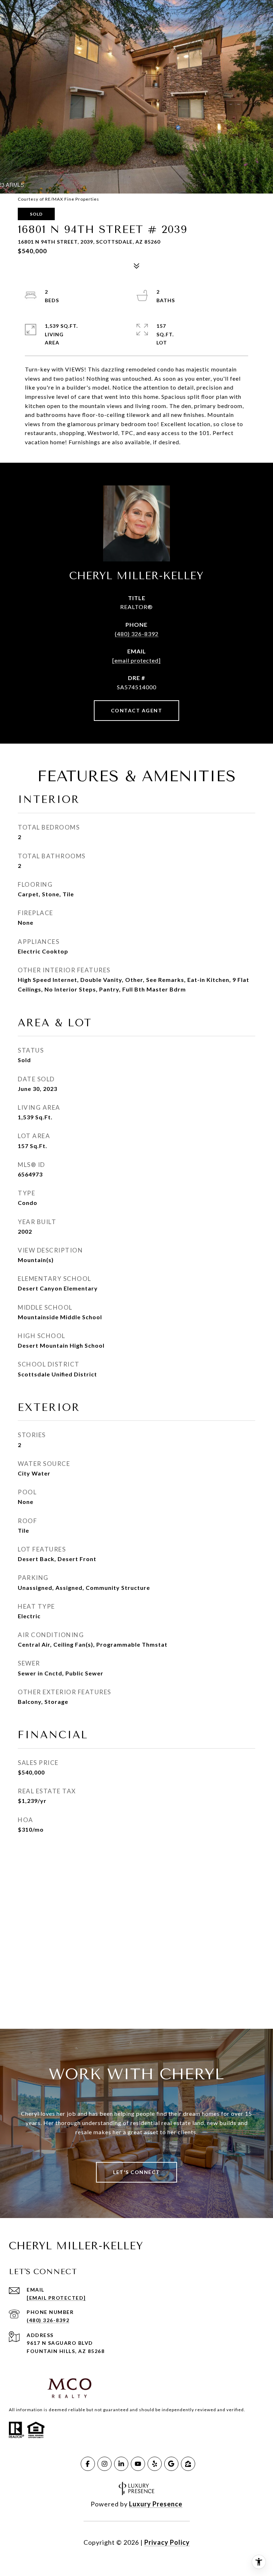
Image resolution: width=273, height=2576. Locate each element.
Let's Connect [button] (136, 2172)
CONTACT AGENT (137, 710)
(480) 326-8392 (137, 634)
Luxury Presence (156, 2504)
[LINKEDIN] (121, 2464)
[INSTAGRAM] (105, 2464)
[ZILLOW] (188, 2464)
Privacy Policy (167, 2542)
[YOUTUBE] (138, 2464)
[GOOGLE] (171, 2464)
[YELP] (155, 2464)
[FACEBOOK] (88, 2464)
